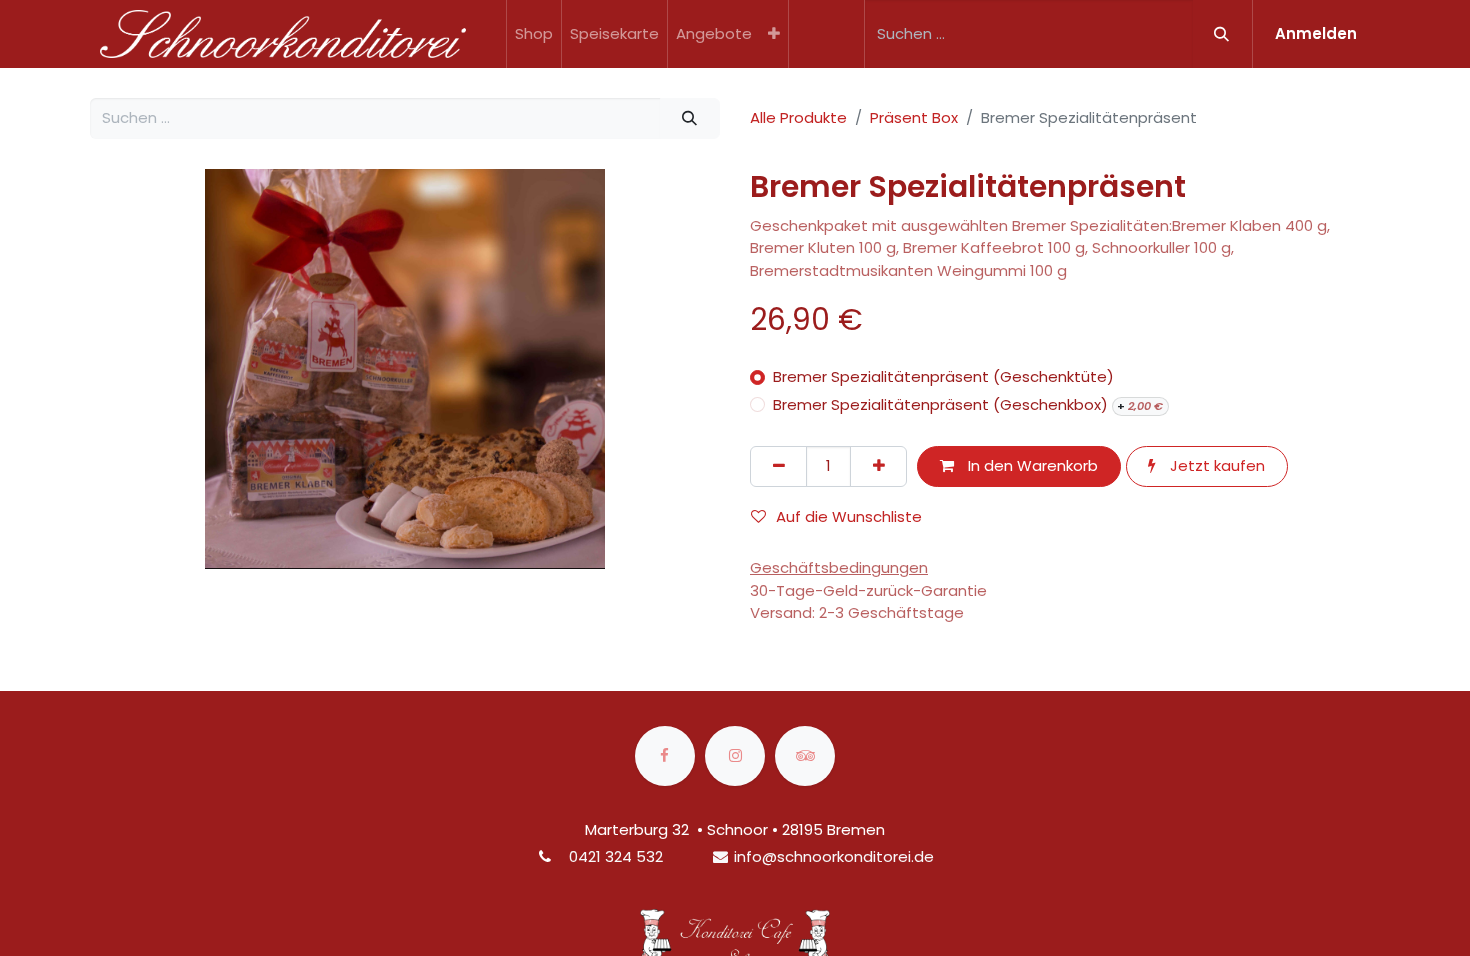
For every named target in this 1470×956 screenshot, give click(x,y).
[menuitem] (534, 34)
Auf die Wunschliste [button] (849, 516)
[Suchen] (1222, 34)
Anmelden (1316, 33)
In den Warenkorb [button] (1031, 465)
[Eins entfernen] (778, 466)
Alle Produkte (798, 117)
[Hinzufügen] (878, 466)
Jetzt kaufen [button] (1215, 465)
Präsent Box (914, 117)
